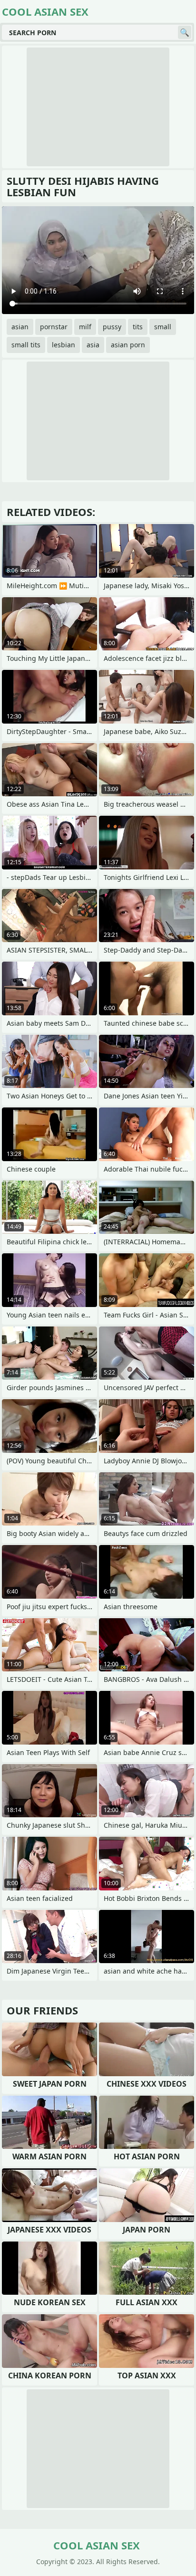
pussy (112, 327)
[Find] (185, 32)
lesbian (64, 345)
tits (138, 327)
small (163, 327)
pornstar (54, 327)
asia (93, 345)
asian (20, 327)
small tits (26, 345)
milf (85, 327)
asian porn (128, 345)
